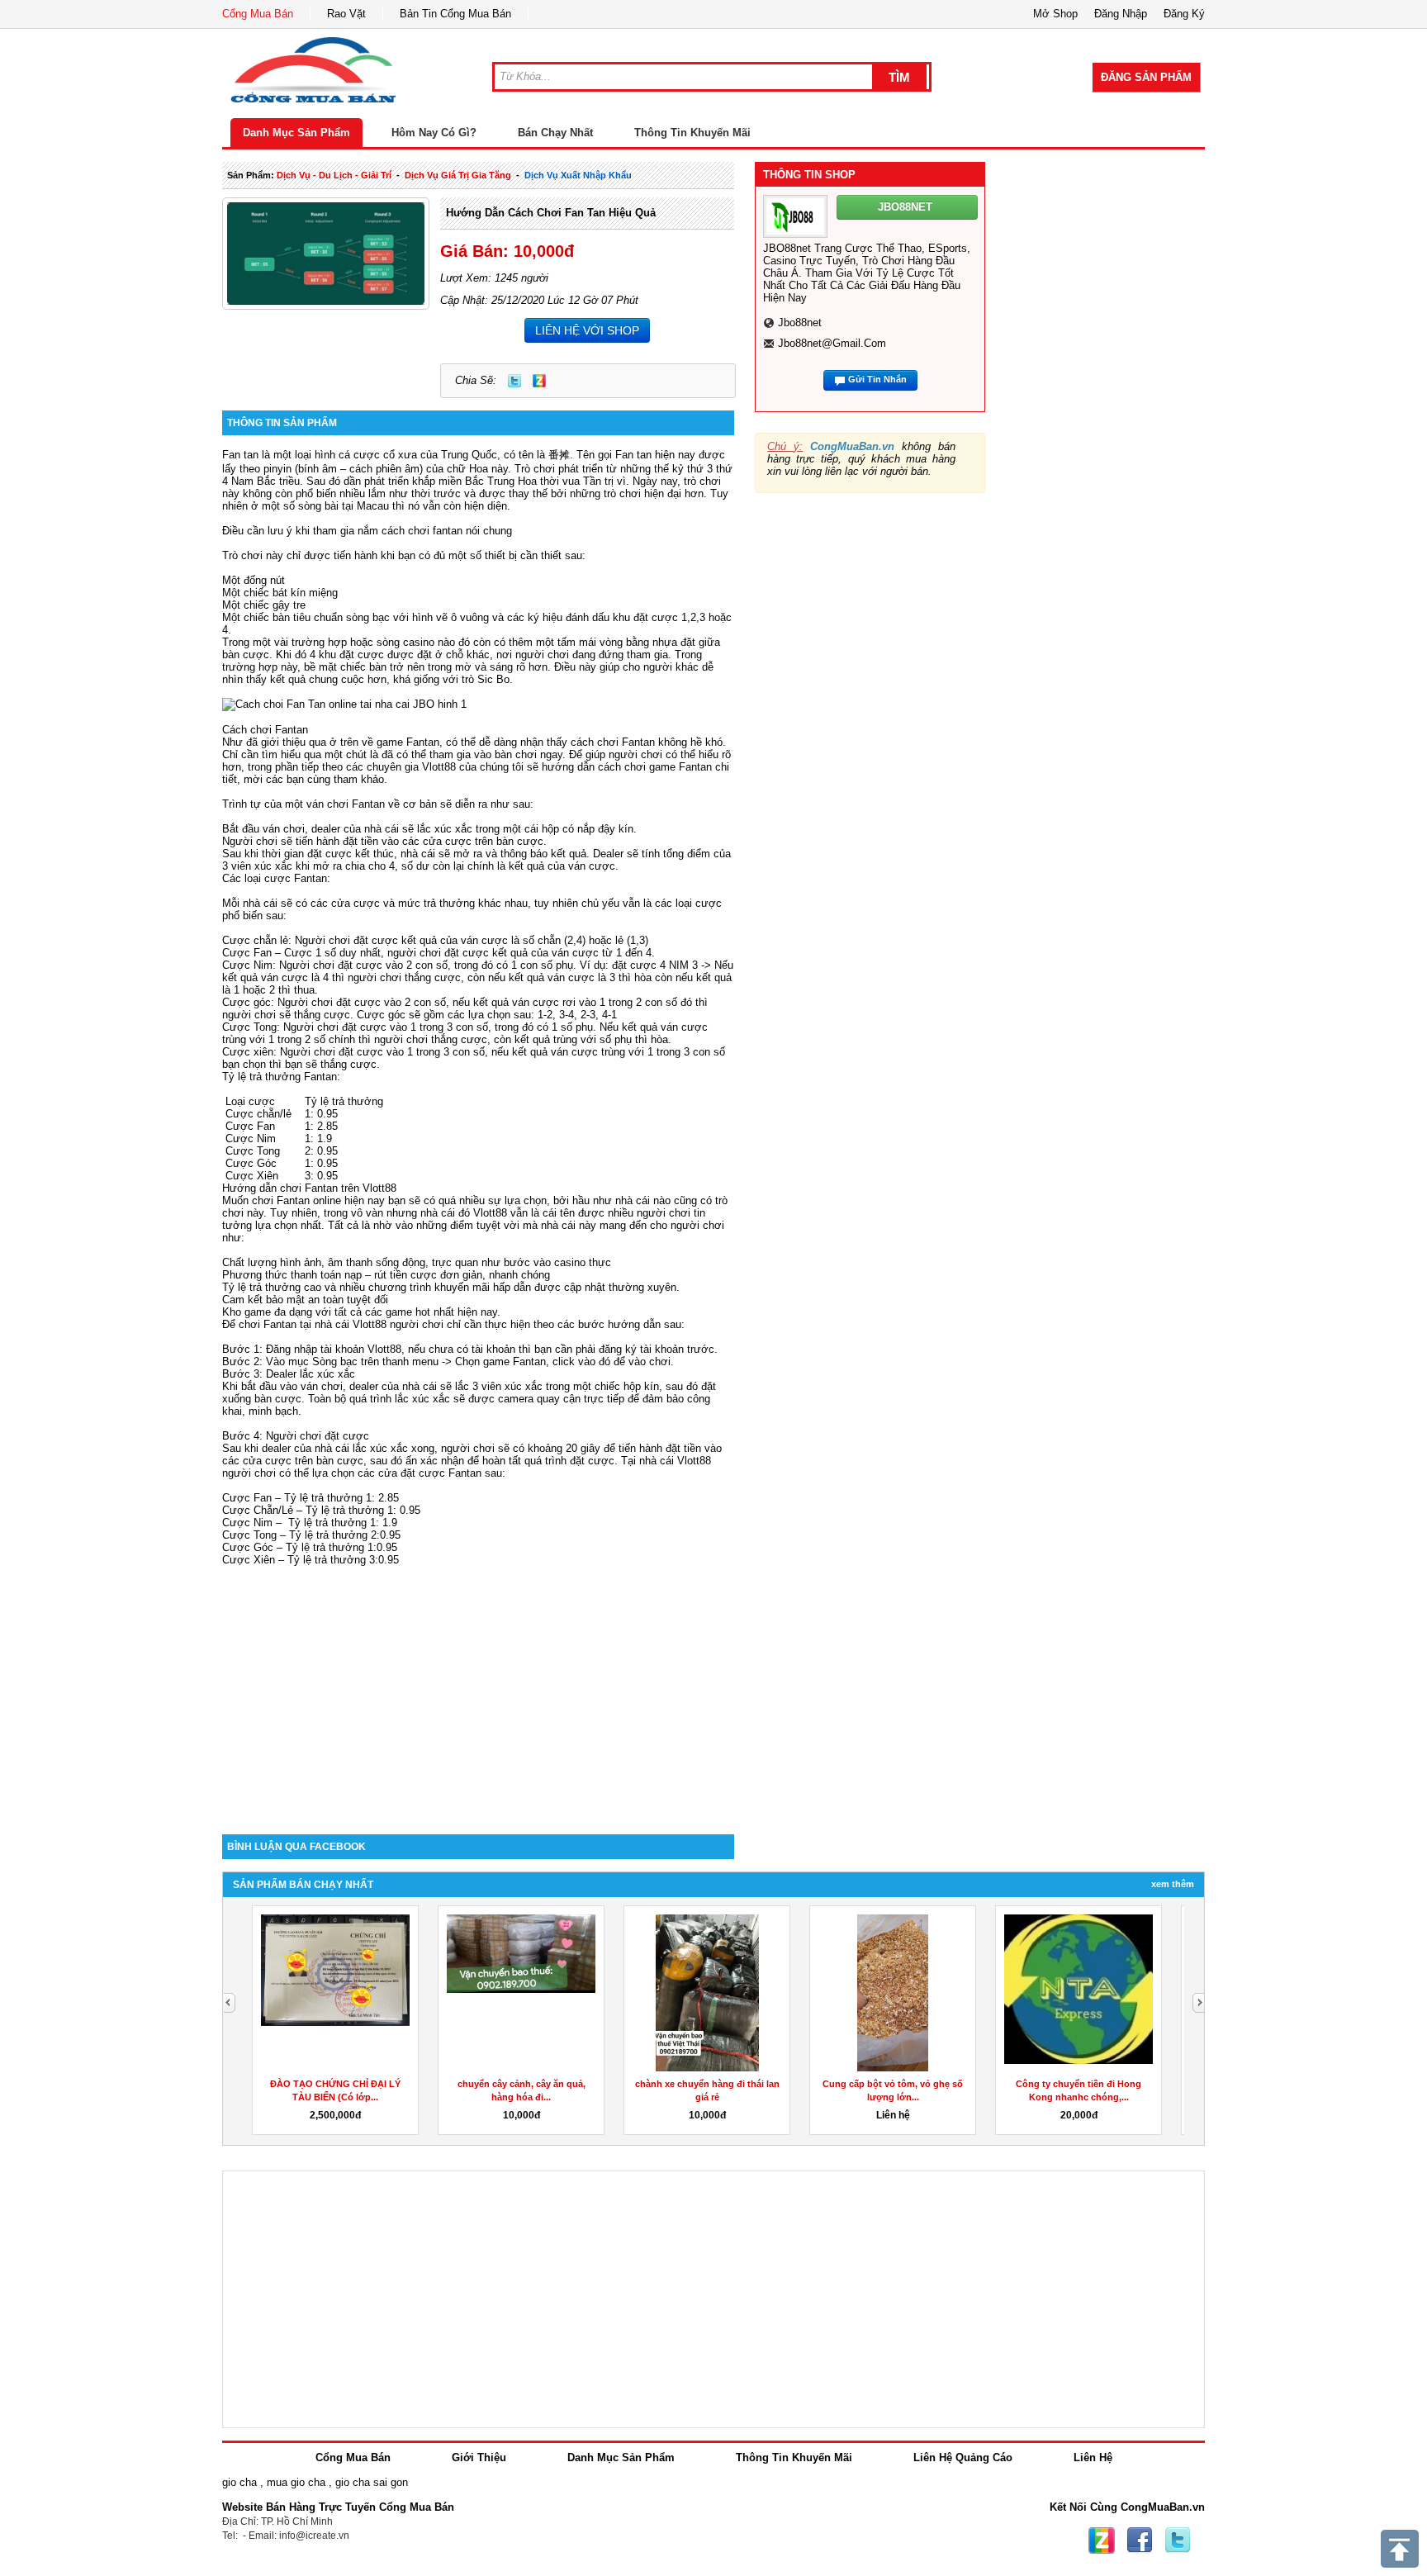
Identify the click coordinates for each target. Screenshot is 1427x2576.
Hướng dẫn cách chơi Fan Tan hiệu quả (551, 213)
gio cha (239, 2482)
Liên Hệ (1093, 2457)
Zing (539, 381)
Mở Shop (1055, 14)
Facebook (1140, 2540)
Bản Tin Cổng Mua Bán (455, 14)
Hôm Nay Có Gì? (434, 133)
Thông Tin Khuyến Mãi (692, 133)
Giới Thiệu (479, 2457)
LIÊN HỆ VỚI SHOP (587, 330)
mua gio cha (296, 2482)
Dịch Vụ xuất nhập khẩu (578, 175)
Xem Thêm (1173, 1884)
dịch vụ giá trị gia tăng (458, 175)
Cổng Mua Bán (258, 14)
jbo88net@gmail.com (832, 343)
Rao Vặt (346, 14)
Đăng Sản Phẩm (1146, 77)
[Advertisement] (478, 1694)
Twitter (514, 381)
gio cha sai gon (372, 2482)
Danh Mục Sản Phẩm (296, 133)
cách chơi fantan (422, 531)
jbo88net (800, 323)
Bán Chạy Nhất (555, 133)
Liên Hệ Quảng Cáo (963, 2457)
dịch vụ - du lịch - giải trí (334, 175)
